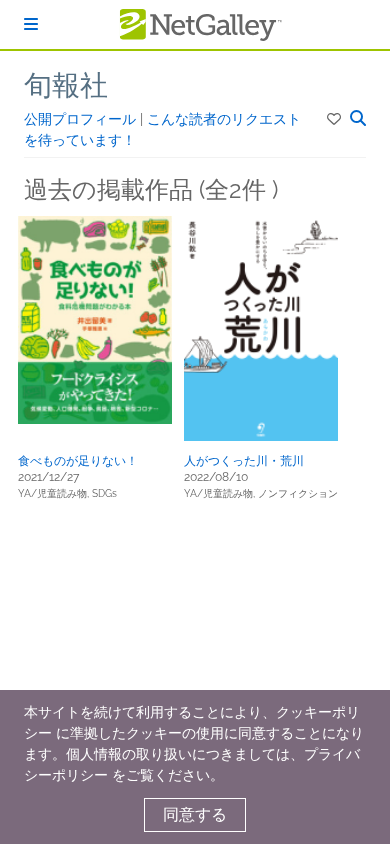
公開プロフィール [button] (82, 119)
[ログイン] (31, 24)
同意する (195, 814)
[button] (335, 119)
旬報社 (66, 85)
